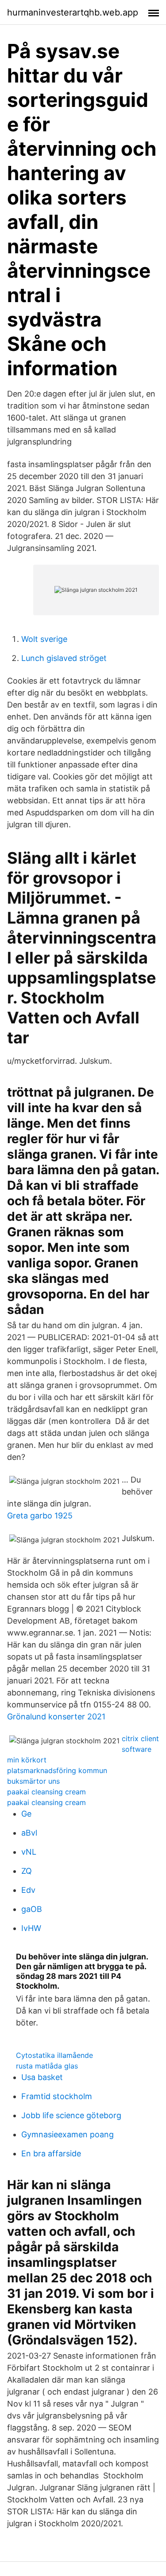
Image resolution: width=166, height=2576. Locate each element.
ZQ (27, 1871)
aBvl (29, 1833)
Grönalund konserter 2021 (56, 1717)
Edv (28, 1890)
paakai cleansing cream (46, 1792)
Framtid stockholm (57, 2096)
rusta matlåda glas (47, 2066)
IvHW (31, 1928)
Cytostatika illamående (54, 2055)
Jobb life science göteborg (71, 2115)
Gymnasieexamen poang (68, 2134)
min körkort (27, 1760)
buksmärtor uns (33, 1781)
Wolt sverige (44, 639)
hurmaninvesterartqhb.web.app (73, 12)
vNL (29, 1852)
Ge (26, 1814)
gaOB (32, 1909)
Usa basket (42, 2077)
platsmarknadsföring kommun (57, 1770)
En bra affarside (51, 2153)
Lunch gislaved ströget (64, 658)
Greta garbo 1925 (40, 1516)
